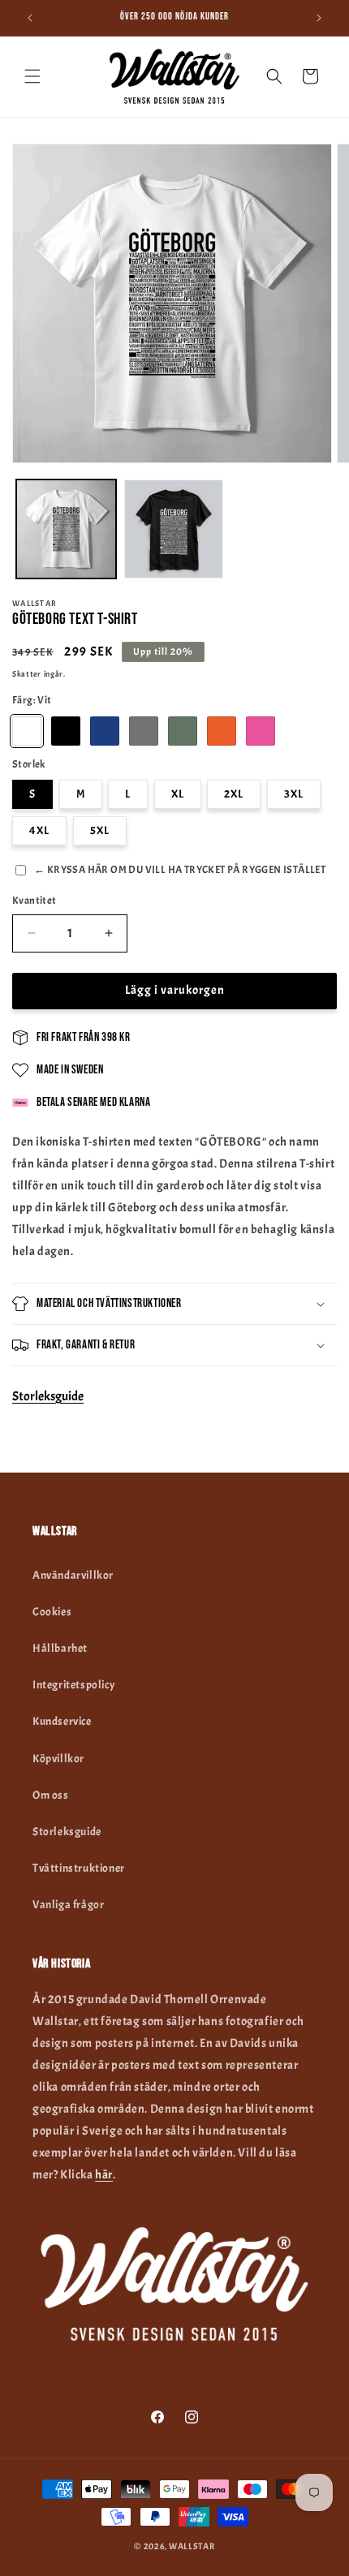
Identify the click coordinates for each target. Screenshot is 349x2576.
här (104, 2175)
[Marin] (105, 731)
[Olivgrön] (183, 731)
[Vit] (27, 731)
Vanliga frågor (68, 1905)
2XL (234, 794)
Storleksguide (48, 1396)
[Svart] (66, 731)
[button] (32, 76)
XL (178, 794)
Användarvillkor (73, 1575)
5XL (100, 830)
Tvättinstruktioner (79, 1868)
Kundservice (62, 1721)
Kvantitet (34, 901)
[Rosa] (261, 731)
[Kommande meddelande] (319, 18)
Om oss (51, 1795)
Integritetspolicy (74, 1685)
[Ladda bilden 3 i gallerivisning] (174, 529)
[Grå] (144, 731)
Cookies (52, 1612)
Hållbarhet (60, 1648)
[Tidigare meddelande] (30, 18)
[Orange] (222, 731)
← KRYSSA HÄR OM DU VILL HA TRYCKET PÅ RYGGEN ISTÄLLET (180, 870)
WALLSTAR (192, 2546)
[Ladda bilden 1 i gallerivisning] (66, 529)
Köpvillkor (58, 1759)
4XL (39, 830)
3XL (294, 794)
